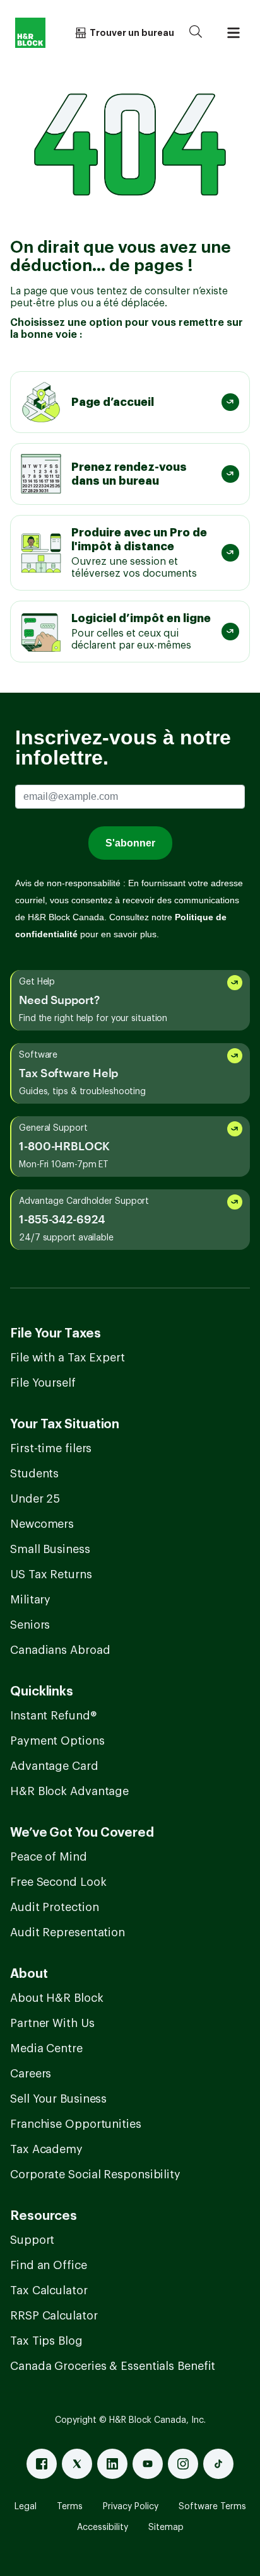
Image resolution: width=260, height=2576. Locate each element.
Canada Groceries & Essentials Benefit (113, 2366)
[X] (77, 2464)
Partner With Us (52, 2023)
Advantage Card (54, 1766)
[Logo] (30, 33)
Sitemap (166, 2527)
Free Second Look (58, 1882)
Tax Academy (46, 2149)
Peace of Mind (49, 1857)
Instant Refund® (53, 1716)
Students (34, 1474)
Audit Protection (54, 1907)
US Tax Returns (51, 1574)
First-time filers (51, 1448)
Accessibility (103, 2527)
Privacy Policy (131, 2507)
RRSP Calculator (54, 2316)
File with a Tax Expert (68, 1358)
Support (32, 2240)
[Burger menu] (233, 33)
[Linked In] (112, 2464)
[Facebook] (42, 2464)
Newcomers (42, 1524)
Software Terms (212, 2507)
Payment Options (57, 1741)
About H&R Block (57, 1998)
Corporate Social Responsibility (95, 2175)
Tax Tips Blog (46, 2341)
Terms (70, 2507)
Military (30, 1600)
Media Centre (46, 2048)
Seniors (30, 1625)
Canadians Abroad (60, 1650)
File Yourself (43, 1383)
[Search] (196, 33)
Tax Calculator (49, 2290)
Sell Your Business (58, 2099)
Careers (31, 2074)
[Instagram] (183, 2464)
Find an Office (49, 2265)
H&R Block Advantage (69, 1791)
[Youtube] (148, 2464)
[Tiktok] (218, 2464)
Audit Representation (68, 1932)
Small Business (50, 1549)
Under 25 (35, 1499)
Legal (26, 2507)
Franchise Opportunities (76, 2124)
